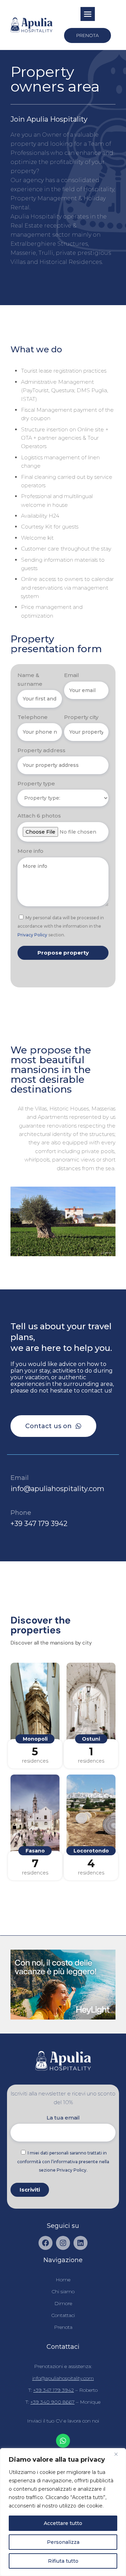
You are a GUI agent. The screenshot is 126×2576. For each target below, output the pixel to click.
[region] (63, 2512)
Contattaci (63, 2315)
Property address (41, 750)
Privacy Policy (32, 935)
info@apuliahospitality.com (57, 1489)
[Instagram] (63, 2243)
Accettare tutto (63, 2523)
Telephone (33, 717)
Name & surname (30, 679)
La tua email (63, 2118)
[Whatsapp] (63, 2441)
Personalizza (63, 2542)
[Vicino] (119, 2454)
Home (63, 2280)
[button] (87, 14)
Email (72, 675)
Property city (81, 717)
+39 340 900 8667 (52, 2402)
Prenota (63, 2327)
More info (30, 851)
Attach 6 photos (39, 816)
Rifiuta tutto (63, 2561)
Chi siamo (63, 2291)
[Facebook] (45, 2243)
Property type (36, 783)
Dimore (63, 2303)
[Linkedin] (80, 2243)
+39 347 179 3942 (39, 1524)
